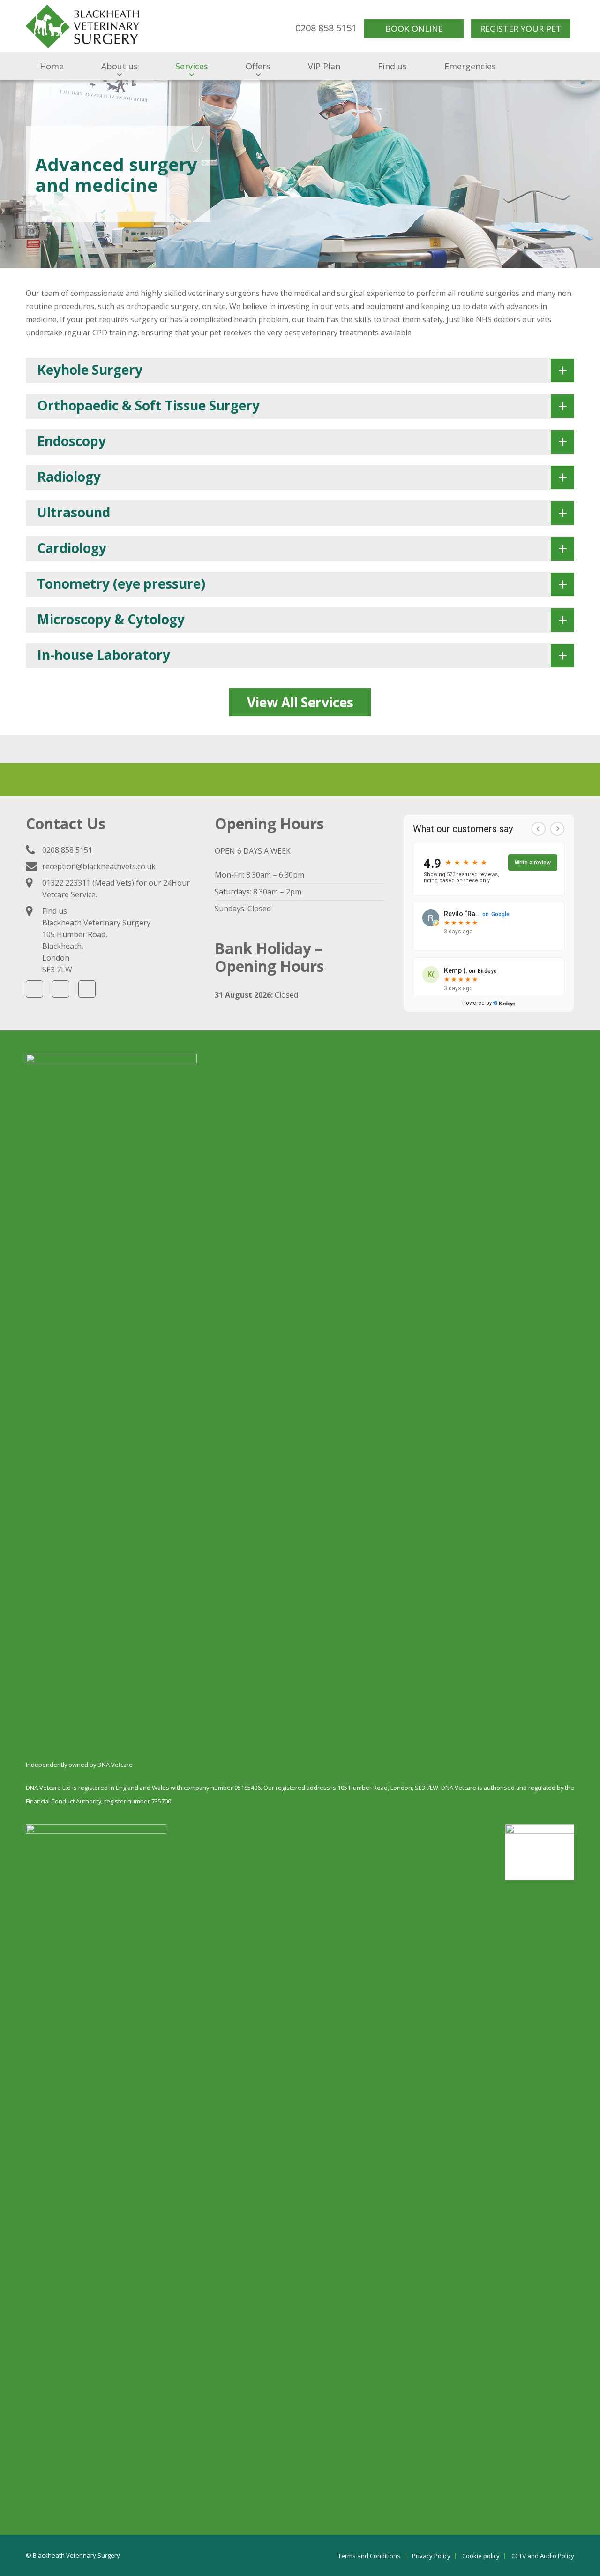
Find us (392, 66)
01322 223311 (66, 883)
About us (120, 66)
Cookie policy (481, 2556)
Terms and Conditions (369, 2556)
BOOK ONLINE (414, 29)
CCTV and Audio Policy (543, 2556)
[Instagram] (61, 989)
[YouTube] (87, 989)
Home (52, 66)
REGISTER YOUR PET (521, 29)
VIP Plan (324, 66)
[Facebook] (34, 989)
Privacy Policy (431, 2556)
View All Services (300, 702)
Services (192, 66)
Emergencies (470, 66)
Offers (258, 66)
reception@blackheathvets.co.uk (99, 866)
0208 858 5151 (67, 850)
